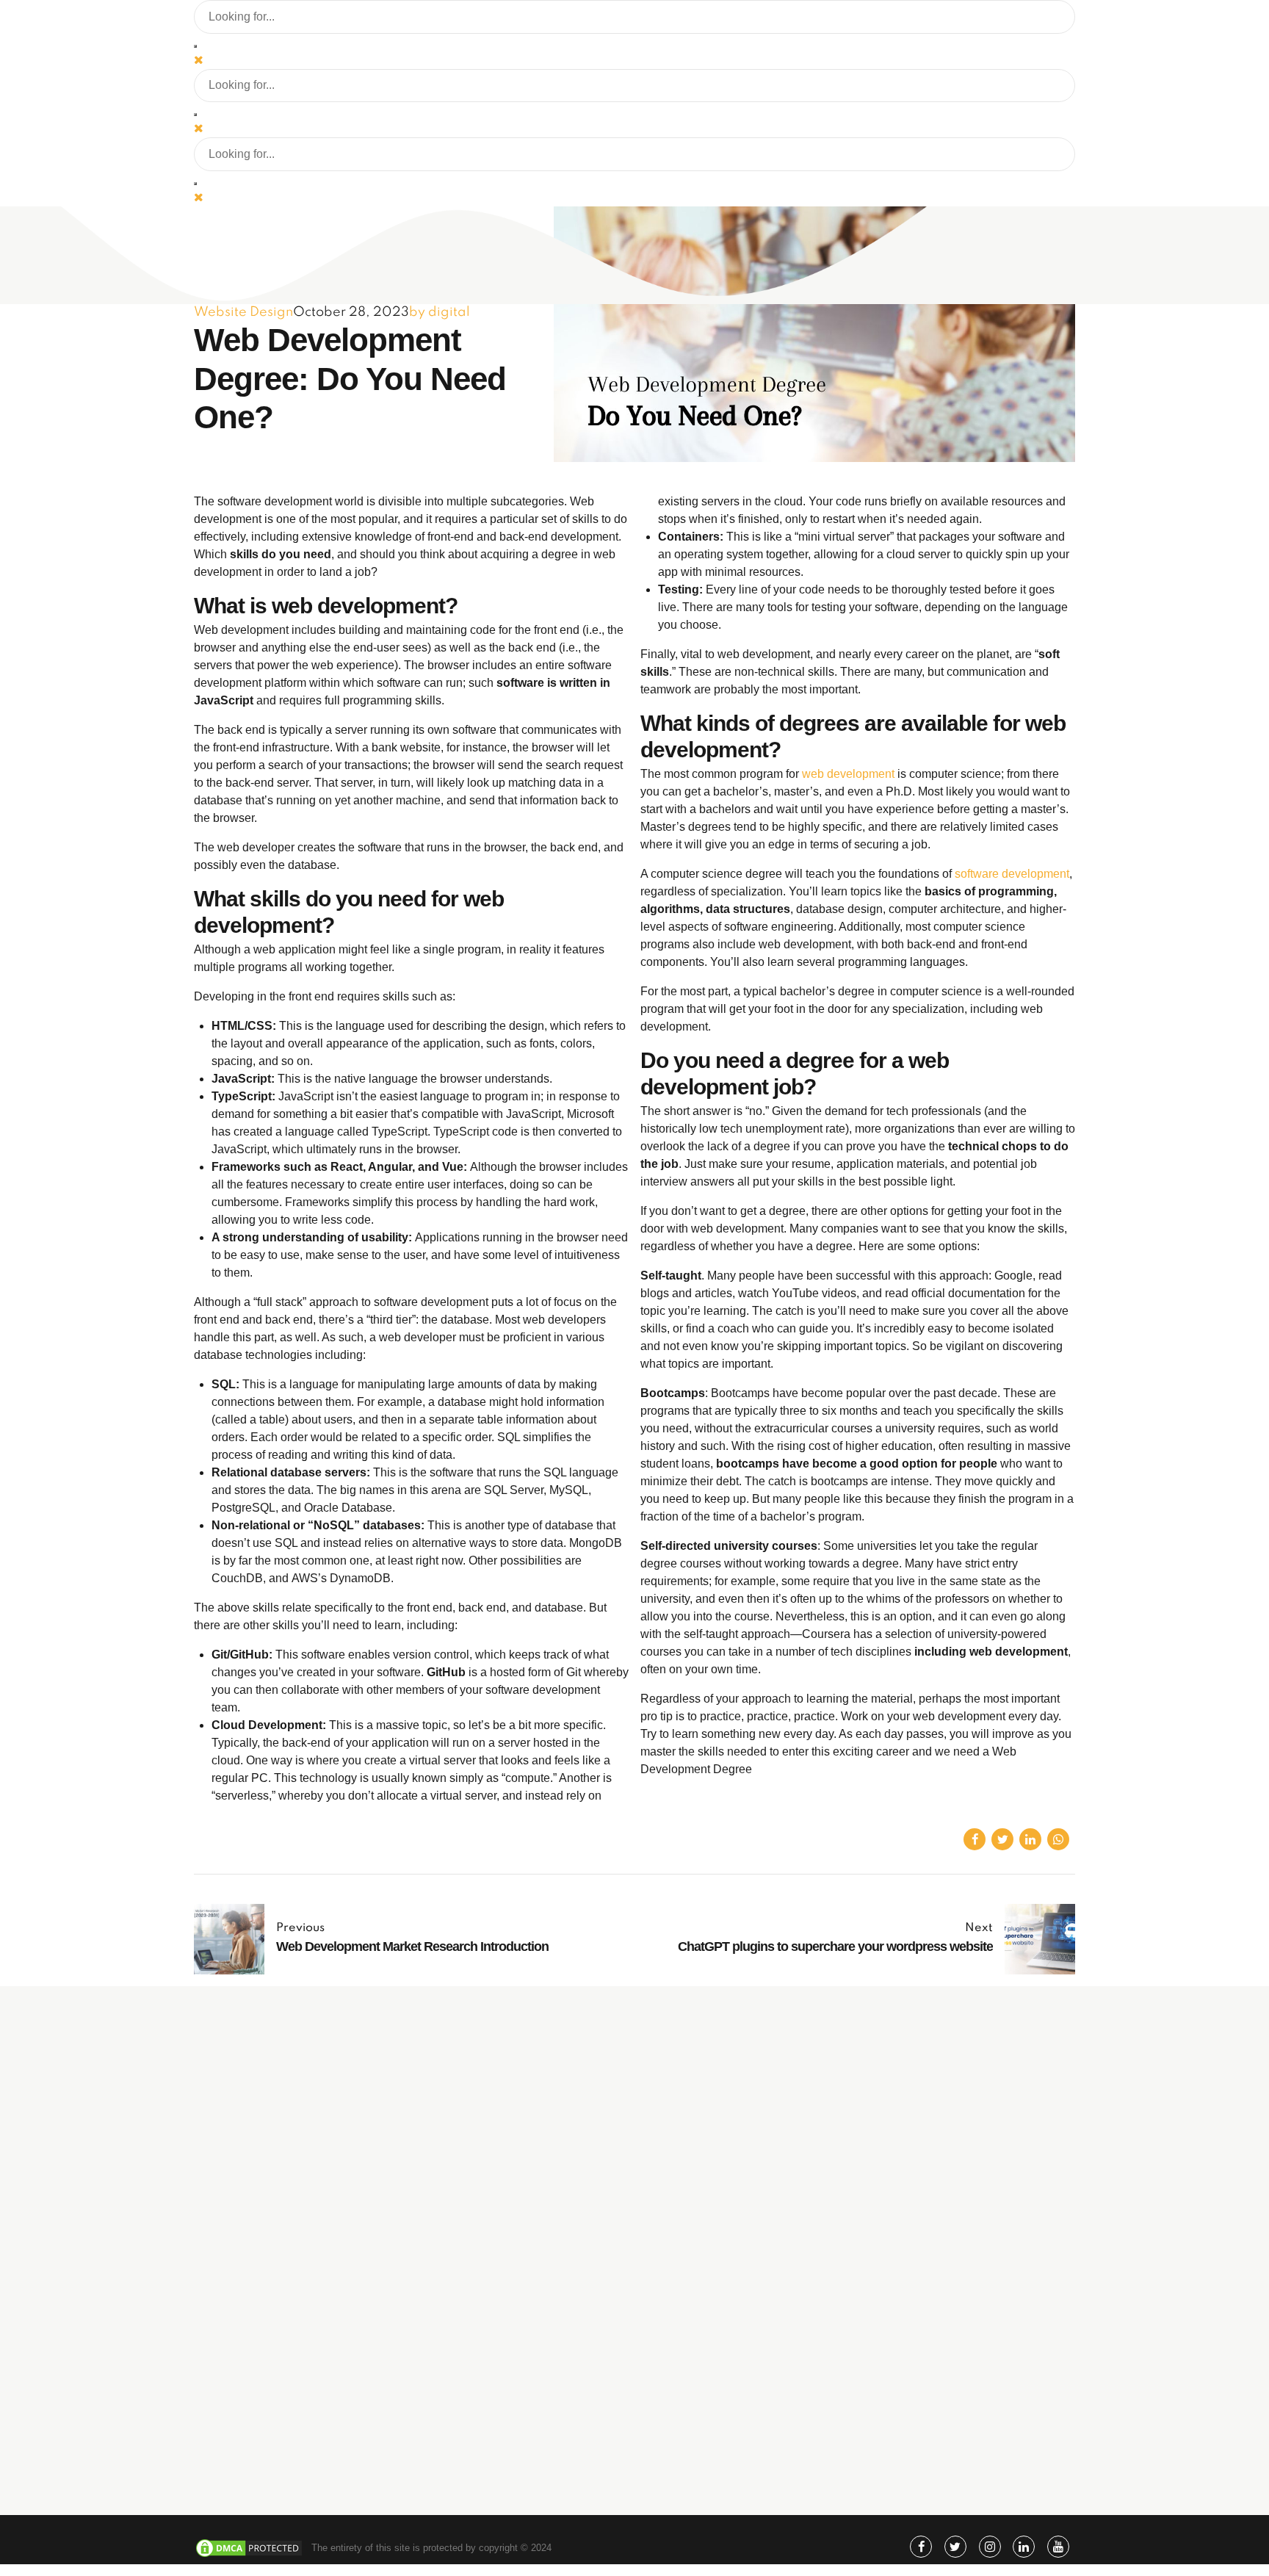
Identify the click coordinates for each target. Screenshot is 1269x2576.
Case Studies (746, 2406)
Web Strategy (746, 2271)
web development (848, 774)
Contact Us (741, 2448)
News (729, 2427)
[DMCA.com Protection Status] (249, 2555)
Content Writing (750, 2313)
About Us (737, 2363)
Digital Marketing (753, 2250)
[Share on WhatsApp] (1058, 1839)
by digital (440, 312)
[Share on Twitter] (1002, 1839)
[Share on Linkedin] (1030, 1839)
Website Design (243, 312)
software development (1012, 874)
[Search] (195, 46)
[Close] (199, 59)
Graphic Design (750, 2291)
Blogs (730, 2385)
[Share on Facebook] (975, 1839)
